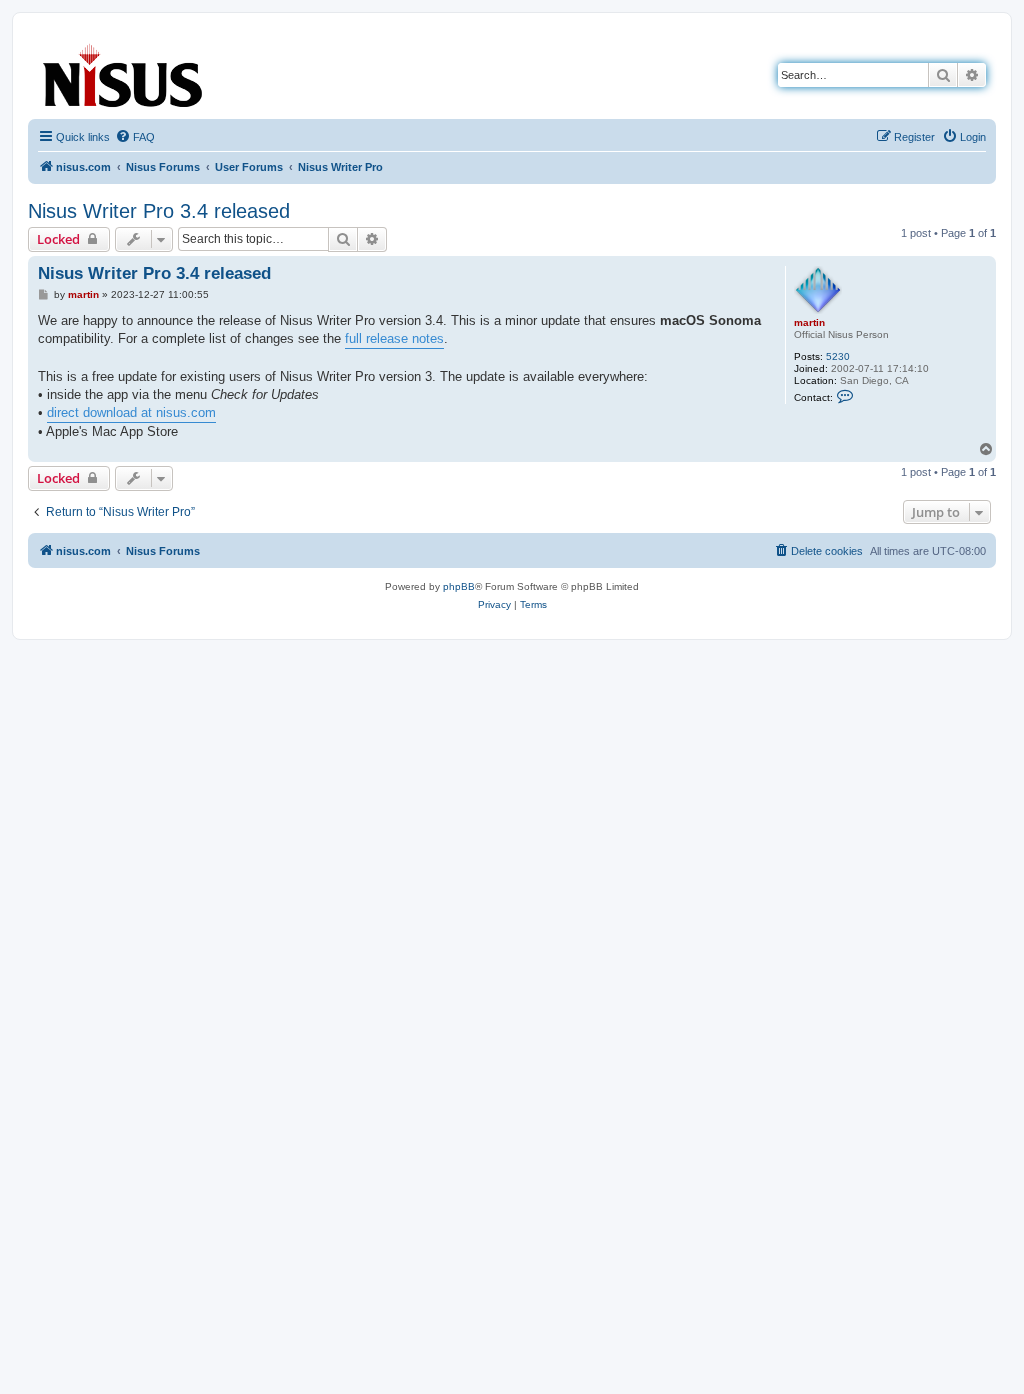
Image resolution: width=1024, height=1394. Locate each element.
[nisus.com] (124, 71)
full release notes (394, 338)
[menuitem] (135, 137)
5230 (838, 356)
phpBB (459, 586)
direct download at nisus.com (131, 412)
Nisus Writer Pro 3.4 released (159, 211)
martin (809, 322)
